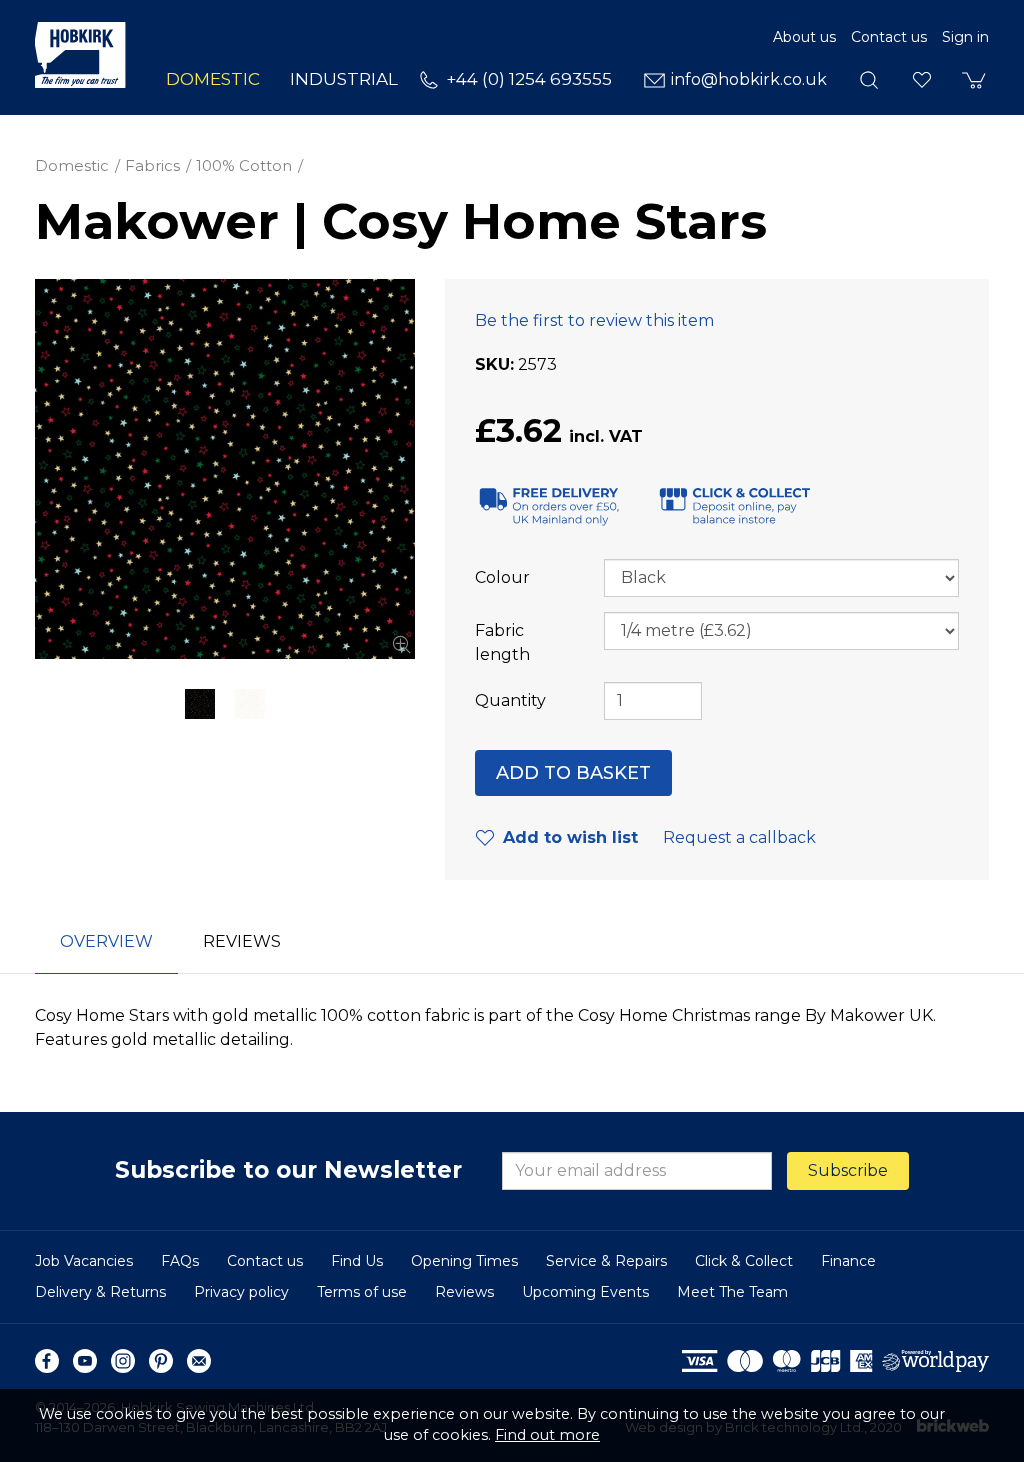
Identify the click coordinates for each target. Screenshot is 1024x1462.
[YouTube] (85, 1361)
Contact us (889, 37)
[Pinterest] (161, 1361)
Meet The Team (732, 1292)
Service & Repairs (606, 1261)
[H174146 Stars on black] (225, 469)
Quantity (510, 700)
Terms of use (362, 1292)
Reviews (464, 1292)
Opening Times (464, 1261)
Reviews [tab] (242, 941)
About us (804, 37)
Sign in (965, 37)
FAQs (180, 1261)
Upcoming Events (585, 1292)
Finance (848, 1261)
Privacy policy (241, 1292)
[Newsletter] (199, 1361)
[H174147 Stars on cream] (250, 704)
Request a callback (739, 837)
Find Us (357, 1261)
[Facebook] (47, 1361)
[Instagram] (123, 1361)
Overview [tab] (106, 941)
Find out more (547, 1435)
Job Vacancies (84, 1261)
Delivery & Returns (100, 1292)
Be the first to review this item (594, 320)
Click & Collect (744, 1261)
